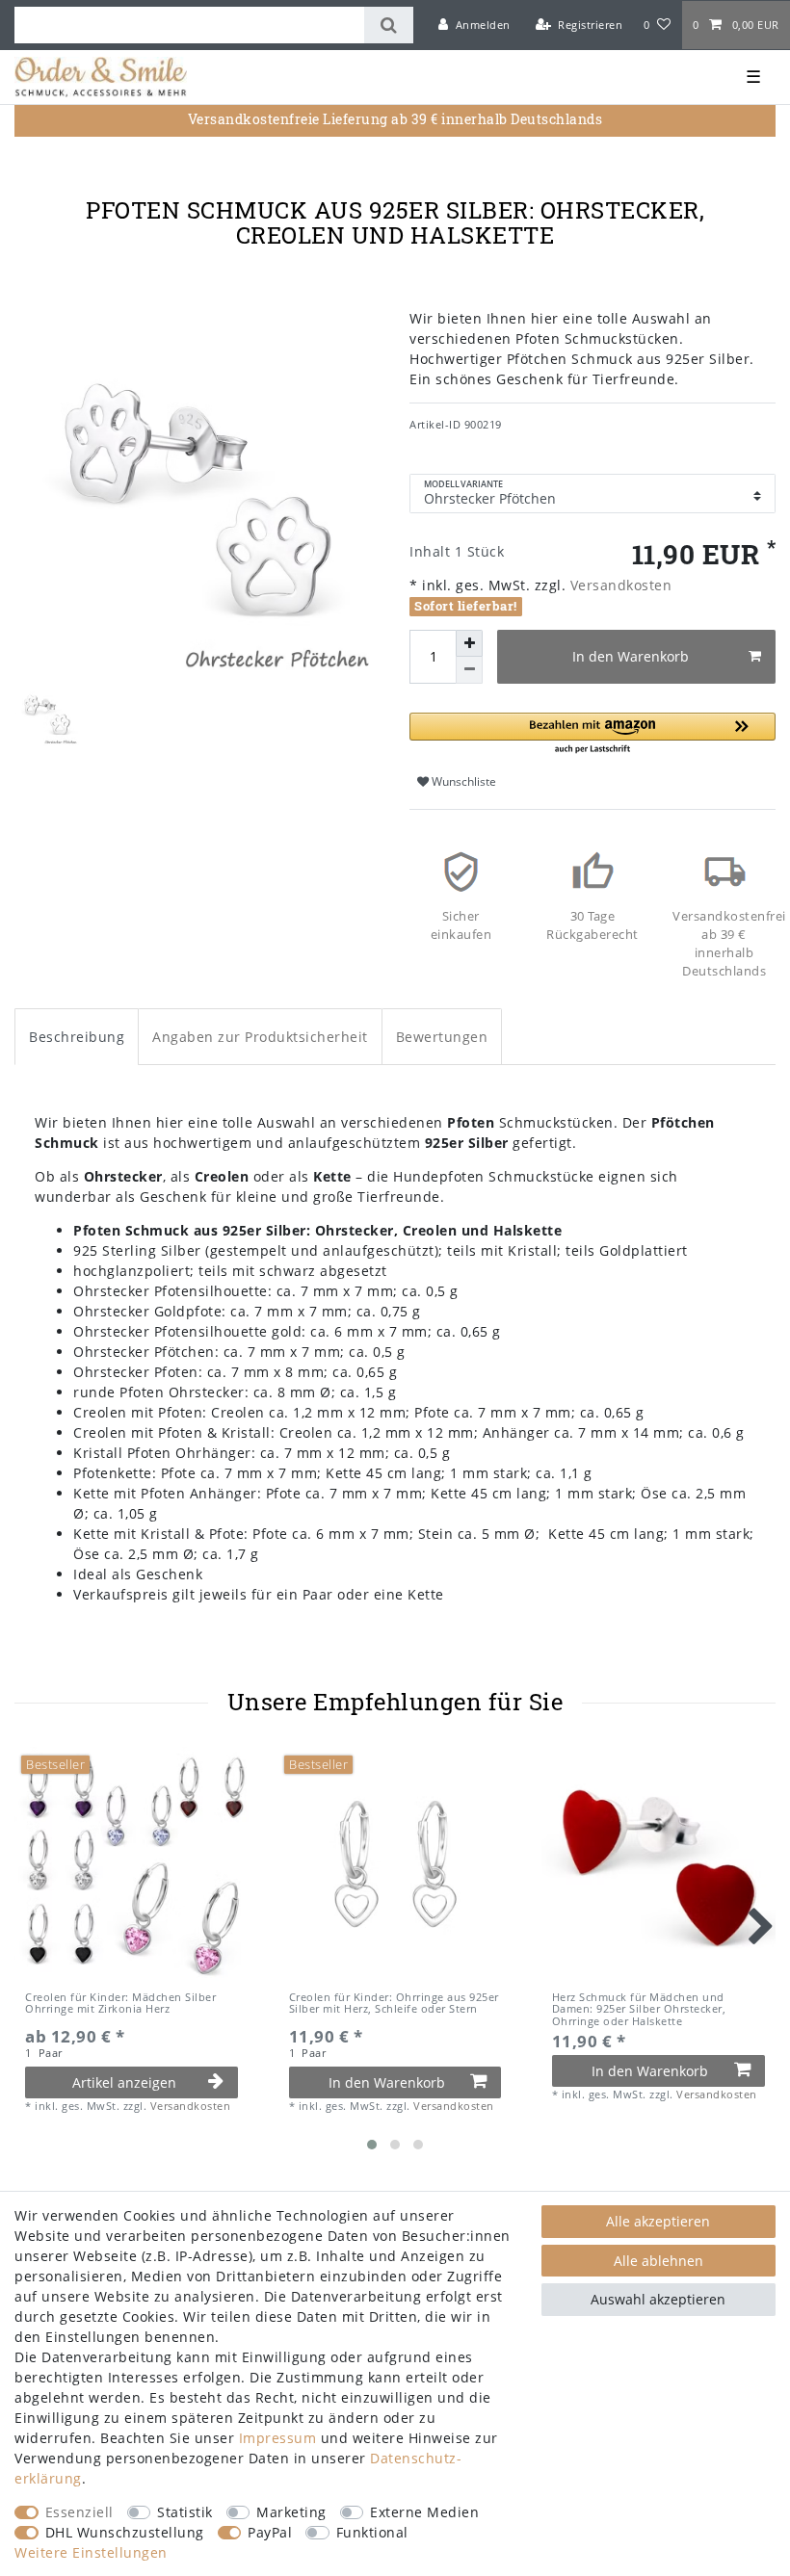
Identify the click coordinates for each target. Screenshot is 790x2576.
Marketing (291, 2512)
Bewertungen (442, 1037)
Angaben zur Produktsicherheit (260, 1037)
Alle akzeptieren (658, 2221)
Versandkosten (619, 585)
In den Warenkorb (631, 656)
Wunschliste (462, 781)
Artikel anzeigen (124, 2082)
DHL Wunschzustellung (125, 2532)
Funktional (372, 2532)
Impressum (278, 2438)
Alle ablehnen (658, 2261)
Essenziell (79, 2512)
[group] (132, 1864)
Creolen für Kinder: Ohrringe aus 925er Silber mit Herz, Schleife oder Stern (394, 2004)
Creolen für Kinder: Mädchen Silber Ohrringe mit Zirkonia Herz (120, 2004)
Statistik (185, 2512)
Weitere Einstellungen (91, 2552)
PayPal (270, 2532)
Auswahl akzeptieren (658, 2299)
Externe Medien (424, 2512)
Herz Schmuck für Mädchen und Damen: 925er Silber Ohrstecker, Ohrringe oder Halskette (639, 2009)
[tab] (77, 1037)
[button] (592, 734)
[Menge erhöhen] (469, 643)
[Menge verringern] (469, 670)
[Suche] (389, 25)
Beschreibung (77, 1037)
